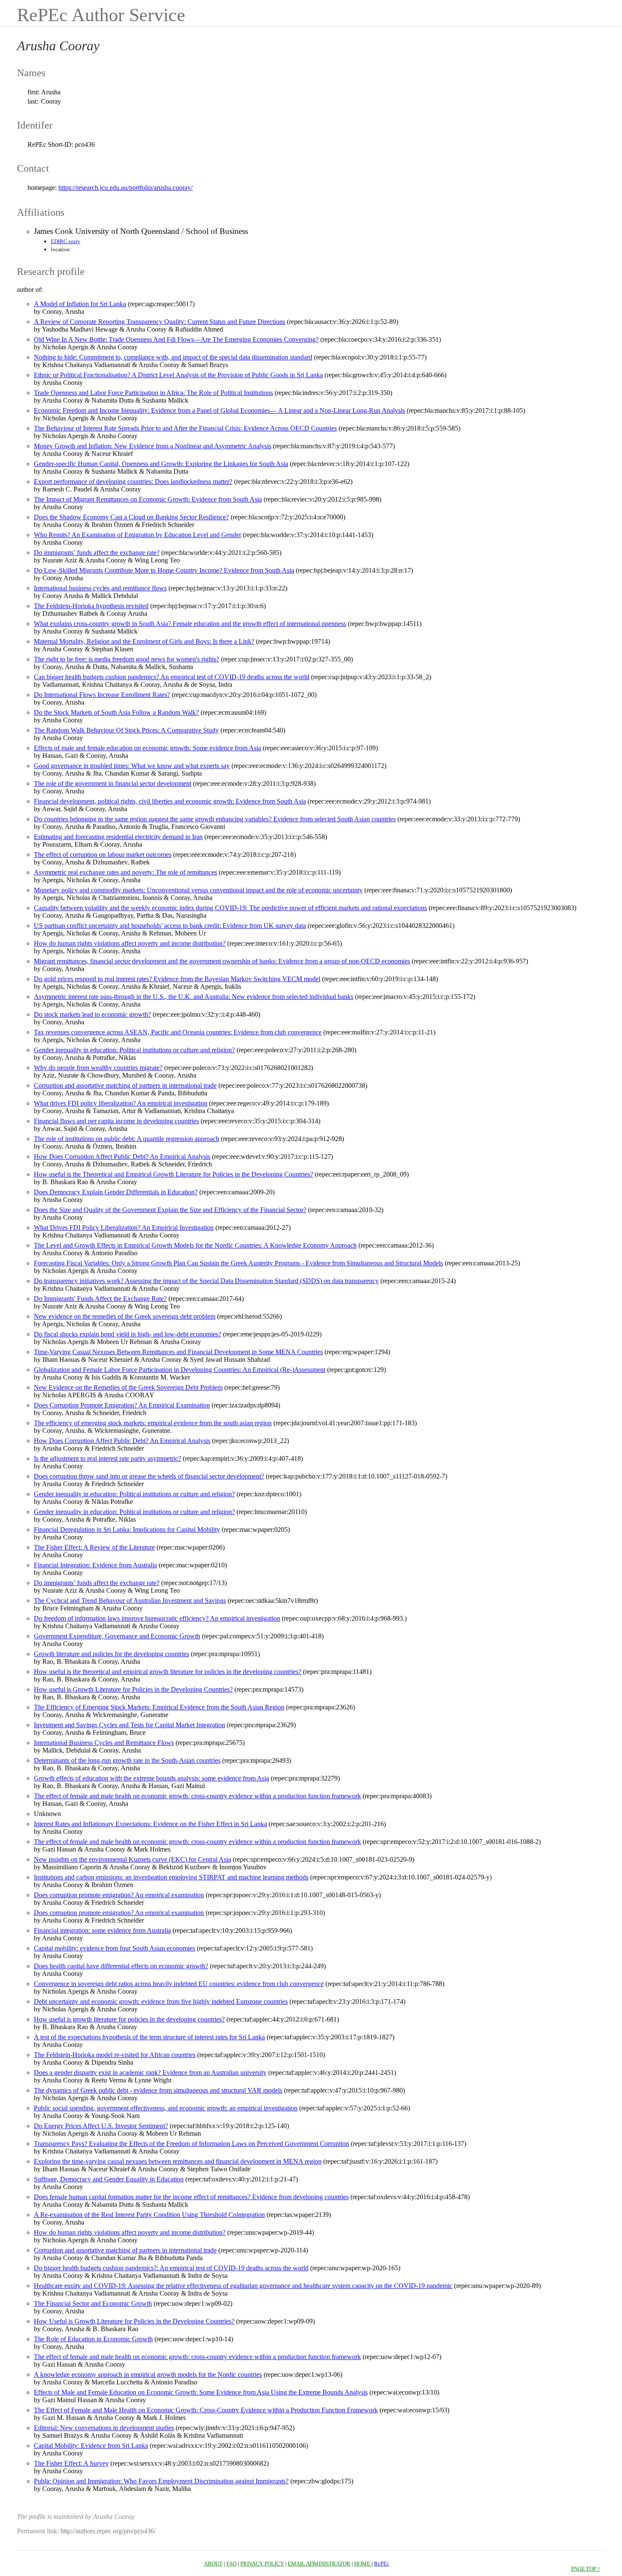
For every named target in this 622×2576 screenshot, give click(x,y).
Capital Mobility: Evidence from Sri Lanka (91, 2446)
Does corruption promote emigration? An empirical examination (119, 1895)
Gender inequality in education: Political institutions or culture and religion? (134, 1050)
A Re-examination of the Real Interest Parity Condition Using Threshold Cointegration (149, 2215)
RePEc (382, 2564)
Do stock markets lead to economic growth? (92, 1014)
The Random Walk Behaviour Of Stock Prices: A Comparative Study (126, 730)
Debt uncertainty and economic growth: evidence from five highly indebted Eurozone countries (161, 2001)
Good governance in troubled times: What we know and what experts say (132, 766)
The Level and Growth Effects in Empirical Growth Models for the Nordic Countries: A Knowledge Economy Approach (195, 1245)
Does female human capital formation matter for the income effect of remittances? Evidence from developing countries (191, 2197)
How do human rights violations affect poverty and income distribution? (130, 943)
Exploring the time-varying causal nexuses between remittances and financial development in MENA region (178, 2161)
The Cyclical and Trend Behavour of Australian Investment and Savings (130, 1601)
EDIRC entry (66, 241)
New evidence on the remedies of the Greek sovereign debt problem (125, 1316)
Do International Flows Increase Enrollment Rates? (102, 695)
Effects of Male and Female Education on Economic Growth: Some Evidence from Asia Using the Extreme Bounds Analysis (201, 2392)
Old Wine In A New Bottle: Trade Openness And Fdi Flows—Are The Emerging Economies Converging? (176, 339)
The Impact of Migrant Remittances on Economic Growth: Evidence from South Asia (148, 499)
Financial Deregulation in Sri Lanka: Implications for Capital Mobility (127, 1529)
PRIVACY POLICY (262, 2564)
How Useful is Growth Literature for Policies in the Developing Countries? (134, 2321)
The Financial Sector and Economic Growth (93, 2303)
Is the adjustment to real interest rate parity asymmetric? (107, 1458)
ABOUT (213, 2564)
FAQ (231, 2564)
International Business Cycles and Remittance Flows (104, 1743)
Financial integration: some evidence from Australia (102, 1930)
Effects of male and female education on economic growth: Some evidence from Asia (147, 748)
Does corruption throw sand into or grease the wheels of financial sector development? (149, 1476)
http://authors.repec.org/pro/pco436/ (108, 2531)
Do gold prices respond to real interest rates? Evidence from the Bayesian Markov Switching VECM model (177, 979)
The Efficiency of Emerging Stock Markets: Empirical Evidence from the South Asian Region (159, 1707)
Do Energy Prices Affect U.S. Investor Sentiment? (101, 2126)
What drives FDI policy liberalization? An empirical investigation (121, 1103)
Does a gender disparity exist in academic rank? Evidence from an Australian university (150, 2073)
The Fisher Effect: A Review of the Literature (94, 1547)
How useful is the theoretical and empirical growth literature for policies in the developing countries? (168, 1672)
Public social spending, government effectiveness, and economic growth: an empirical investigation (166, 2108)
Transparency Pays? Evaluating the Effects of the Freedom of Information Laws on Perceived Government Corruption (191, 2144)
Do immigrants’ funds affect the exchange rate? (97, 553)
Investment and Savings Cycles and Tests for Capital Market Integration (129, 1725)
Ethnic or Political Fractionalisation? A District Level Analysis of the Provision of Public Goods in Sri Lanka (178, 375)
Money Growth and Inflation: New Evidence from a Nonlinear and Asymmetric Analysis (153, 446)
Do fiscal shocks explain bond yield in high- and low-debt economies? (128, 1334)
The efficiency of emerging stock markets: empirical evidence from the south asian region (153, 1423)
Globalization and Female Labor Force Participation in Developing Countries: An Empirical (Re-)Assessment (180, 1370)
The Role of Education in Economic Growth (93, 2339)
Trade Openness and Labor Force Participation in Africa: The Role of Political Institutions (153, 393)
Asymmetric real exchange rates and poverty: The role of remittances (125, 872)
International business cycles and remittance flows (100, 588)
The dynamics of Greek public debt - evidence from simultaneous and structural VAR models (158, 2090)
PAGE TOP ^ (586, 2569)
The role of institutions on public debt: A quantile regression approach (127, 1139)
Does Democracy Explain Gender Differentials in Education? (116, 1192)
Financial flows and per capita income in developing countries (116, 1121)
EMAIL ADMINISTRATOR (319, 2564)
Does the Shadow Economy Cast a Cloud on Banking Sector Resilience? (131, 517)
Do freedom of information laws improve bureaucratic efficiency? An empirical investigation (157, 1618)
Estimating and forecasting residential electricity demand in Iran (118, 837)
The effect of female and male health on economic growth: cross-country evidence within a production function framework (197, 1796)
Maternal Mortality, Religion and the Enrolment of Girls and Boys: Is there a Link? (144, 641)
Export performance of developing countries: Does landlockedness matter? (133, 481)
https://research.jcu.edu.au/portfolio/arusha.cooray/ (125, 188)
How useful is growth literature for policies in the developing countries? (129, 2019)
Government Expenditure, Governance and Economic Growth (117, 1636)
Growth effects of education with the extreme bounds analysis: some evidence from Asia (151, 1778)
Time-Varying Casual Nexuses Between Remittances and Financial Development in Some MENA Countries (178, 1352)
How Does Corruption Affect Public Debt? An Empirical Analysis (122, 1156)
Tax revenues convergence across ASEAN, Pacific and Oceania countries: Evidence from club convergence (178, 1032)
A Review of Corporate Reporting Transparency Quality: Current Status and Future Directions (160, 322)
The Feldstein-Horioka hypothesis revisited (91, 606)
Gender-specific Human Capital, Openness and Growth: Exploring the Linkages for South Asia (161, 464)
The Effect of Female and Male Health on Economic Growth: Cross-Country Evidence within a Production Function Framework (206, 2410)
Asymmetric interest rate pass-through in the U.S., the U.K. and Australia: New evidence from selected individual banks (194, 997)
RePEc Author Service (101, 15)
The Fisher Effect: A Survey (71, 2463)
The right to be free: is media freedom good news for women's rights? (127, 659)
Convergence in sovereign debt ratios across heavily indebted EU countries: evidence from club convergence (179, 1984)
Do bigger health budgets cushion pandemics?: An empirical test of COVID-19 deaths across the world (171, 2268)
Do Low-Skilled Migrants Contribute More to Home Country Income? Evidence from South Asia (164, 570)
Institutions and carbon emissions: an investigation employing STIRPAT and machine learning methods (171, 1877)
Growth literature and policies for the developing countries (111, 1654)
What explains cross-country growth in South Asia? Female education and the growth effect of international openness (190, 624)
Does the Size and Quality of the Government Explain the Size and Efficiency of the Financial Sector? (170, 1210)
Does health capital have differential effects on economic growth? (121, 1966)
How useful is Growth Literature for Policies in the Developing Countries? (133, 1689)
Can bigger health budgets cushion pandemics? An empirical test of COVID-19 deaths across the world (172, 677)
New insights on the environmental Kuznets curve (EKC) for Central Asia (132, 1859)
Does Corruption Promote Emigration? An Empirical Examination (122, 1405)
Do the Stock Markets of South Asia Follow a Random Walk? (116, 712)
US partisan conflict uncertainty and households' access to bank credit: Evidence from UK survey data (170, 926)
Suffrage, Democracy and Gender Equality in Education (109, 2179)
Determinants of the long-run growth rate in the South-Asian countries (127, 1760)
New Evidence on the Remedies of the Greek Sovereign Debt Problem (128, 1387)
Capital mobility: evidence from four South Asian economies (114, 1948)
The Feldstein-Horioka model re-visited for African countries (115, 2055)
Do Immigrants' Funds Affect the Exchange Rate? (100, 1299)
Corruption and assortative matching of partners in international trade (125, 1085)
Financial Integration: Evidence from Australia (95, 1565)
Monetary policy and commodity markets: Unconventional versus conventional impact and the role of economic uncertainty (198, 890)
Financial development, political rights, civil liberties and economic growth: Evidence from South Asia (170, 801)
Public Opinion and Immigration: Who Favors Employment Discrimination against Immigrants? (161, 2481)
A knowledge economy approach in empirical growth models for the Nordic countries (148, 2374)
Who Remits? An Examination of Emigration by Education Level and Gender (138, 535)
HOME (363, 2564)
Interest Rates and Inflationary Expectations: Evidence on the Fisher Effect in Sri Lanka (150, 1824)
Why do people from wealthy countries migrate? (98, 1068)
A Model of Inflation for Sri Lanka (80, 304)
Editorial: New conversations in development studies (104, 2428)
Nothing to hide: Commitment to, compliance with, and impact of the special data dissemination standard (173, 357)
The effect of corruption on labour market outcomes (103, 855)
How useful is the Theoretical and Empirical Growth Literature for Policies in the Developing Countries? (173, 1174)
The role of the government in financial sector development (113, 783)
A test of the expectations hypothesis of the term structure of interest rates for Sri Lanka (149, 2037)
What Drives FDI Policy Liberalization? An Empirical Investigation (124, 1228)
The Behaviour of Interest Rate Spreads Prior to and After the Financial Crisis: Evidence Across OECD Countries (185, 428)
